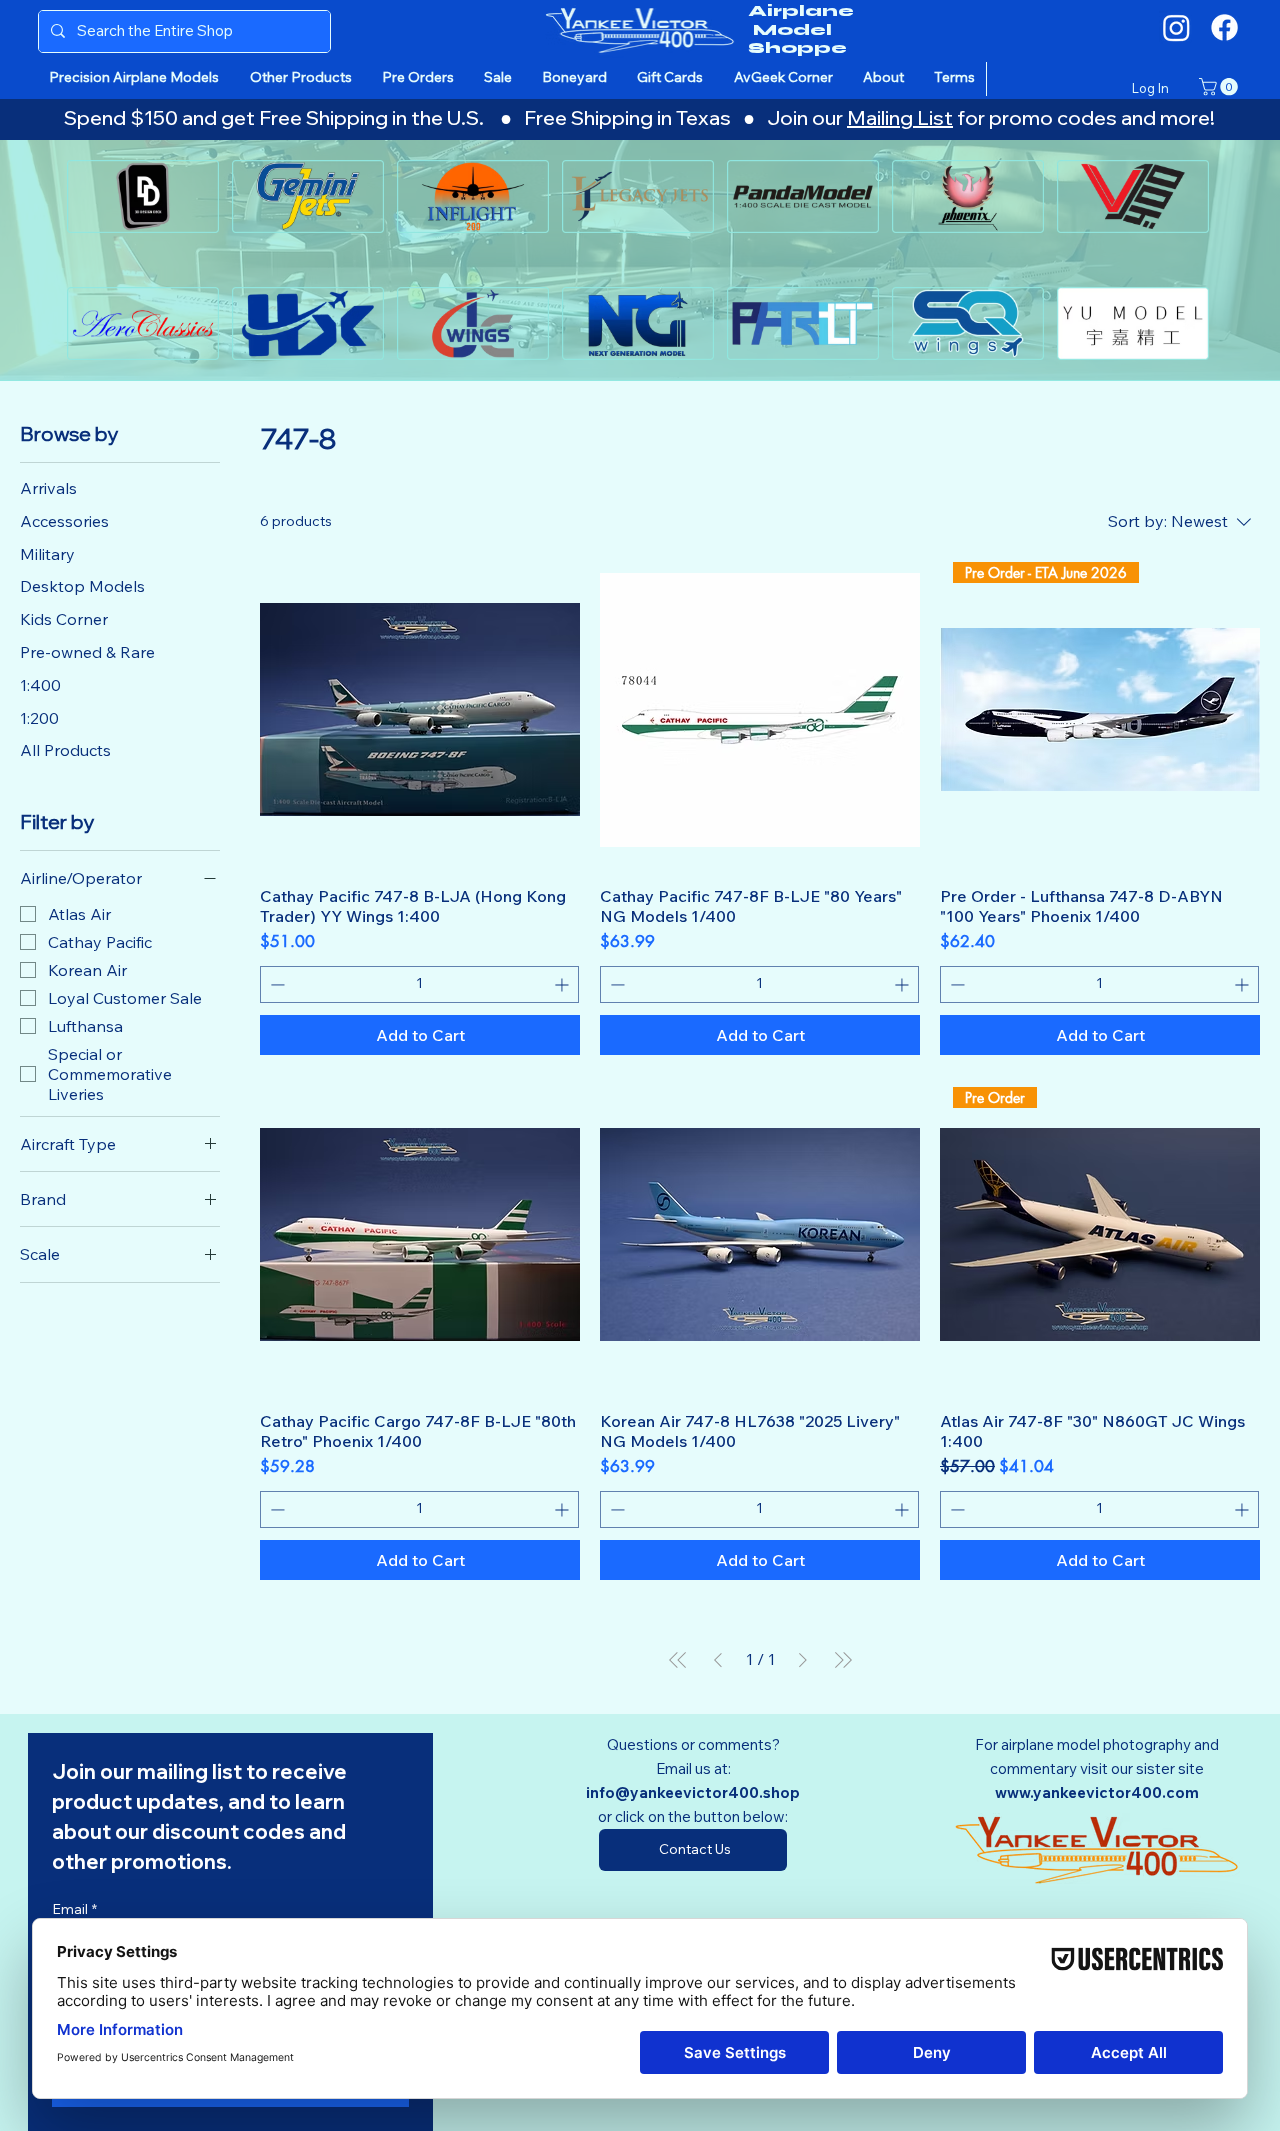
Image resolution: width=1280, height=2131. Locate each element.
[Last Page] (843, 1660)
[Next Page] (803, 1660)
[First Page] (678, 1660)
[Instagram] (1176, 27)
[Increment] (563, 984)
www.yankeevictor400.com (1097, 1792)
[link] (1220, 87)
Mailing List (900, 117)
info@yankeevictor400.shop (693, 1792)
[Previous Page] (718, 1660)
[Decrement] (275, 984)
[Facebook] (1224, 27)
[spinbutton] (419, 984)
